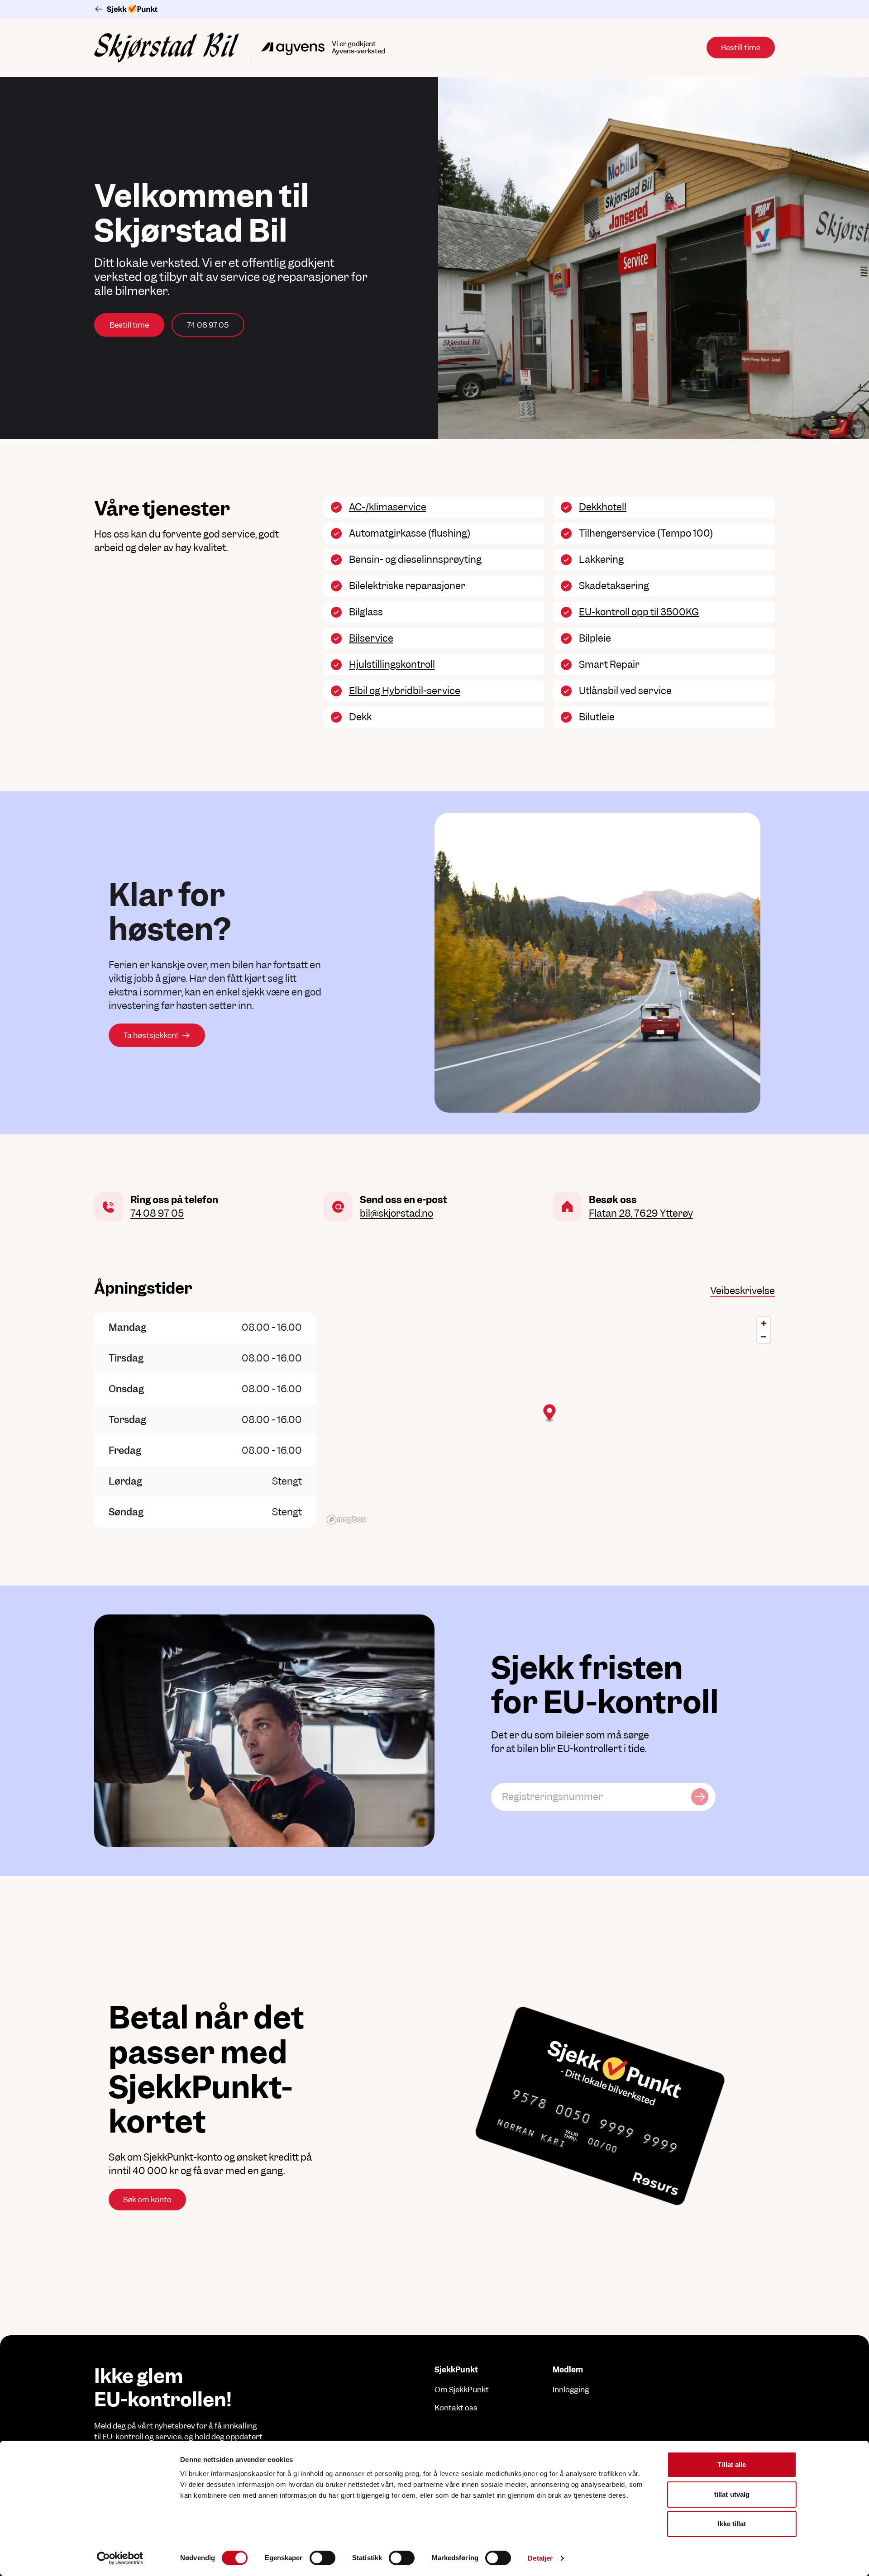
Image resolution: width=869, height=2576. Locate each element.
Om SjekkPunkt (462, 2390)
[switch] (322, 2558)
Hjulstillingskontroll (392, 664)
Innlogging (571, 2390)
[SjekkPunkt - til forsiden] (434, 9)
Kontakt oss (456, 2408)
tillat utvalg (732, 2494)
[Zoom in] (764, 1323)
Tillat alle (732, 2464)
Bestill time (129, 325)
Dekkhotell (603, 507)
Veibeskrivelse (742, 1291)
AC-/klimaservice (388, 507)
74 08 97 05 (208, 325)
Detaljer (540, 2558)
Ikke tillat (732, 2524)
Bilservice (371, 638)
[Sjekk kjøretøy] (700, 1797)
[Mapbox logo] (346, 1520)
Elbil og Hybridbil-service (405, 691)
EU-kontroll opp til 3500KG (639, 612)
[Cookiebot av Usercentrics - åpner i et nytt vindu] (120, 2558)
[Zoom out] (764, 1336)
